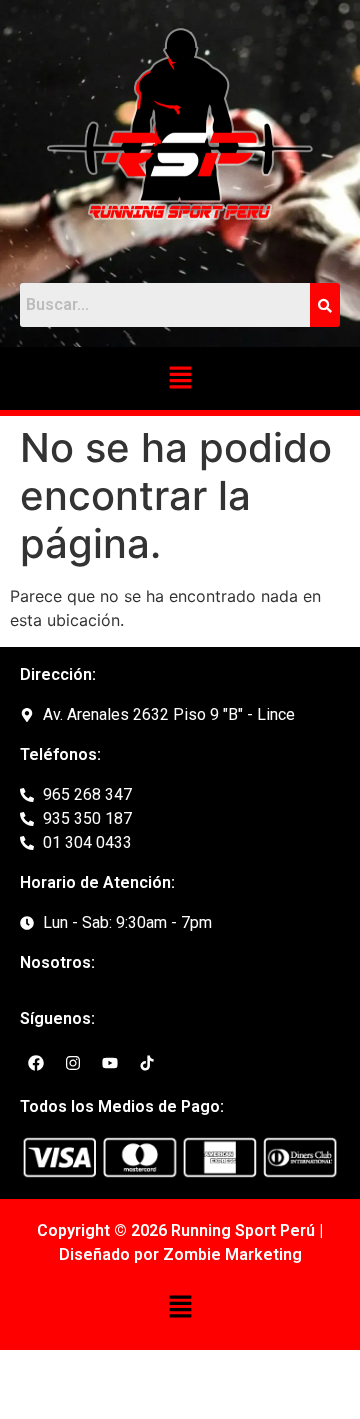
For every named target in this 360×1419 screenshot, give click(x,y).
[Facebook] (36, 1063)
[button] (180, 378)
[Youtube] (110, 1063)
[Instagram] (73, 1063)
